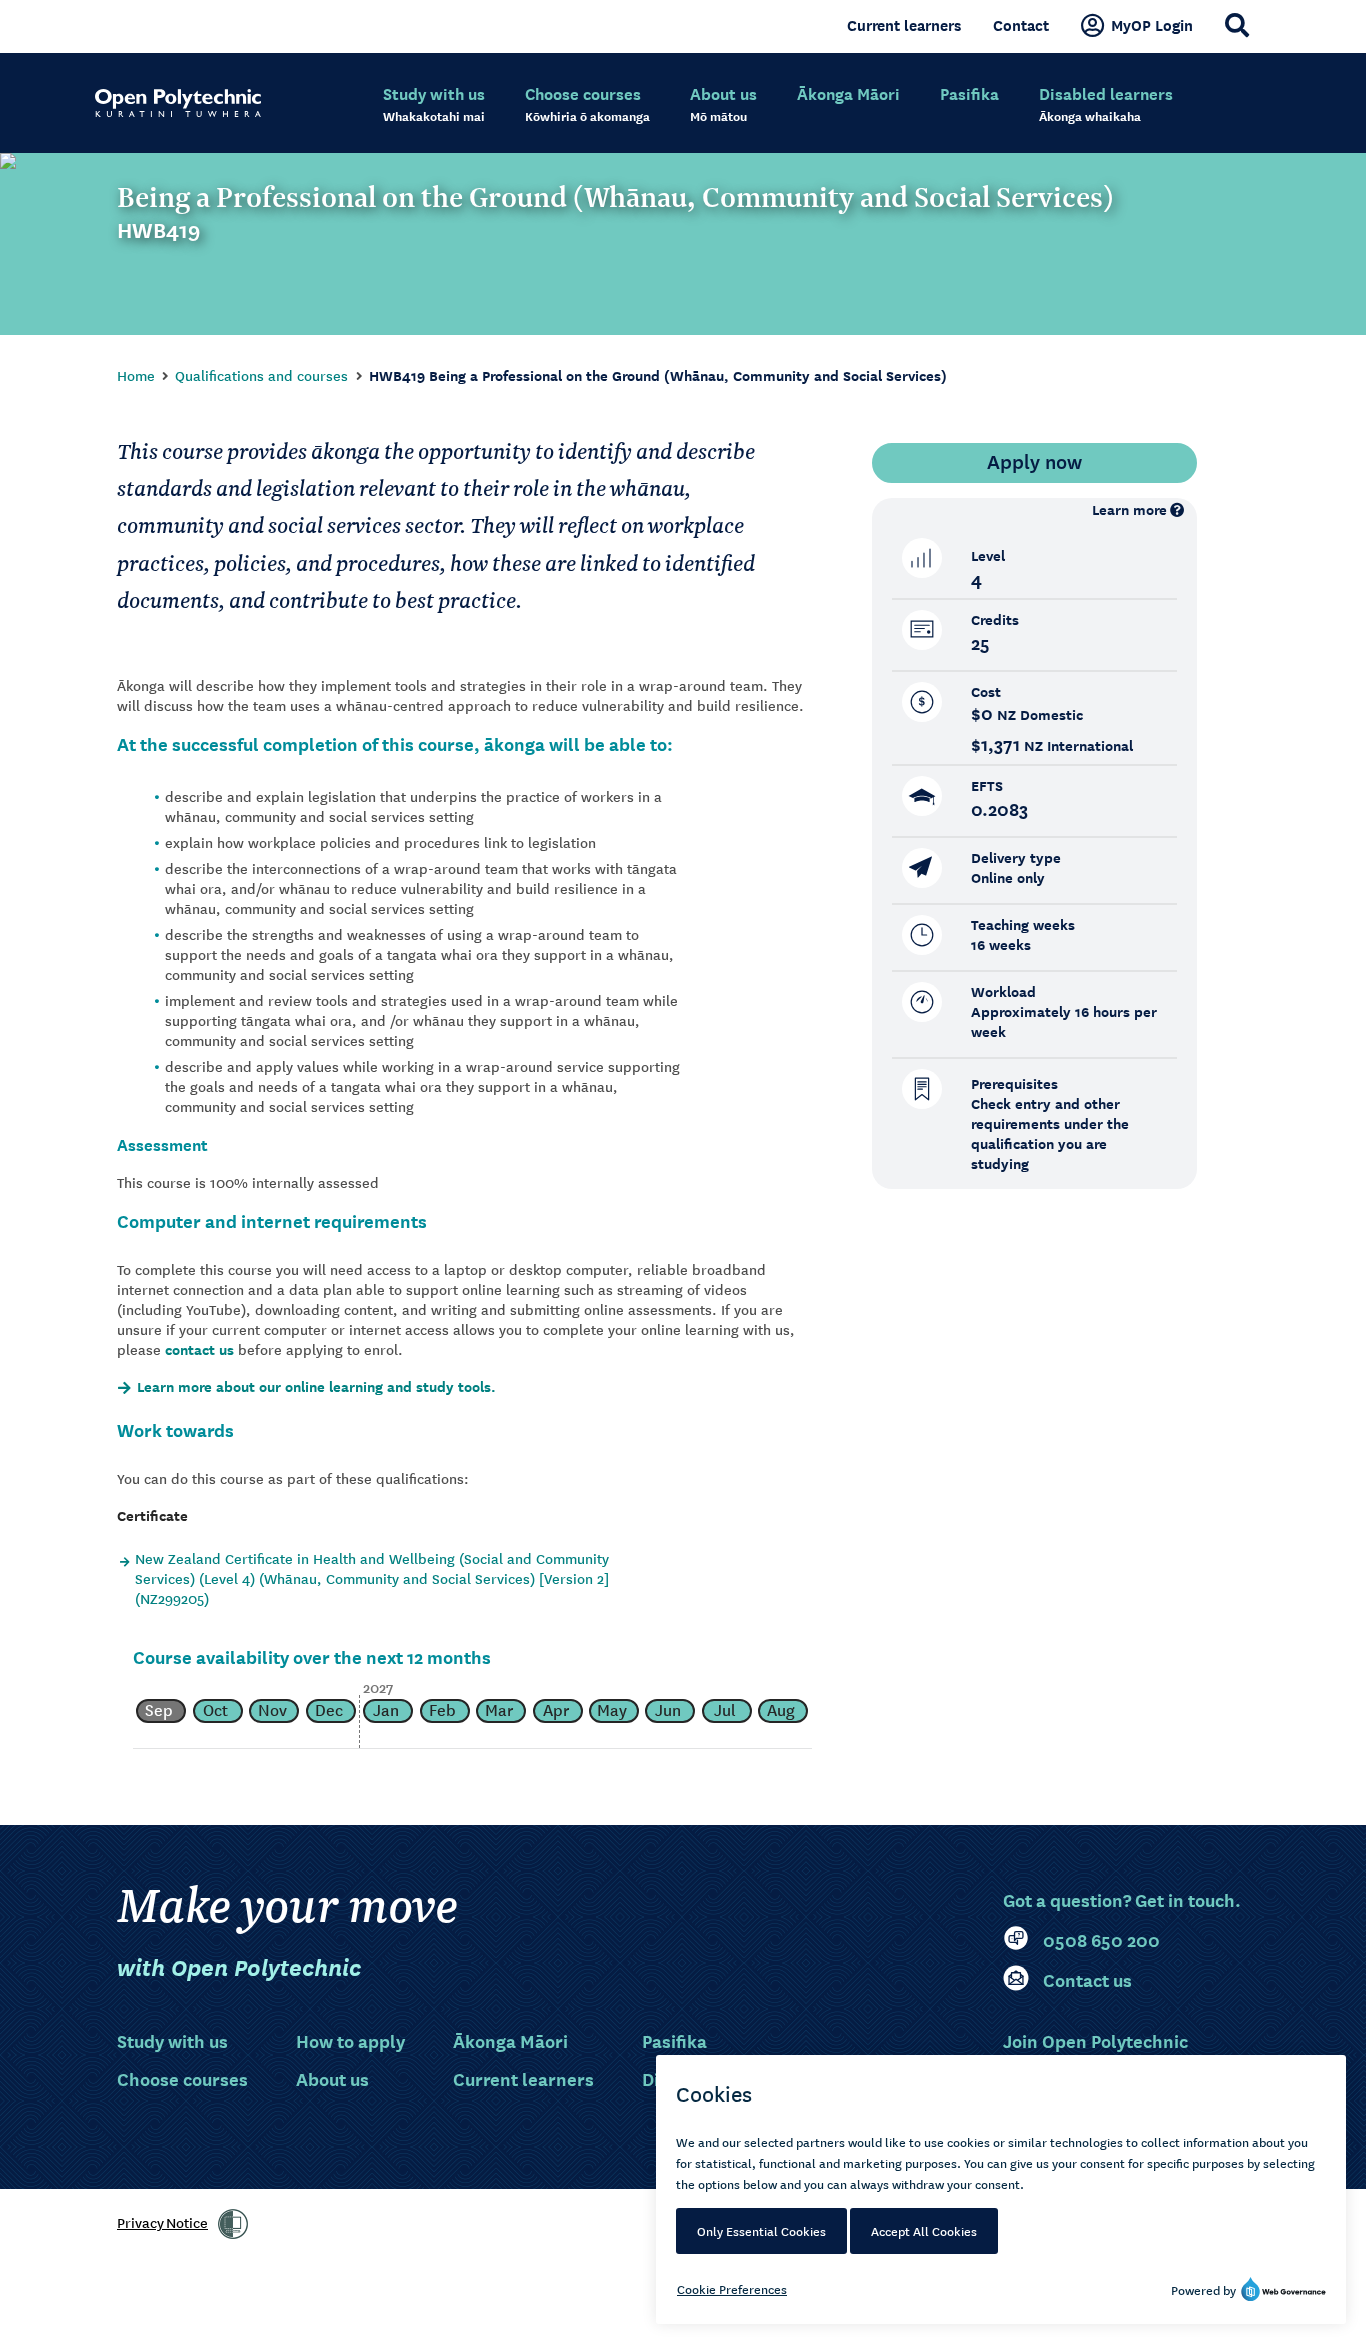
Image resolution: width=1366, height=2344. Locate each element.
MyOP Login (1152, 25)
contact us (199, 1349)
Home (136, 375)
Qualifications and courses (261, 375)
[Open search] (1237, 25)
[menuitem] (434, 105)
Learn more (1129, 509)
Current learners (904, 25)
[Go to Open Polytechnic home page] (178, 103)
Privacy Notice (162, 2222)
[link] (233, 2224)
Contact (1021, 25)
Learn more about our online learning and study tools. (316, 1387)
